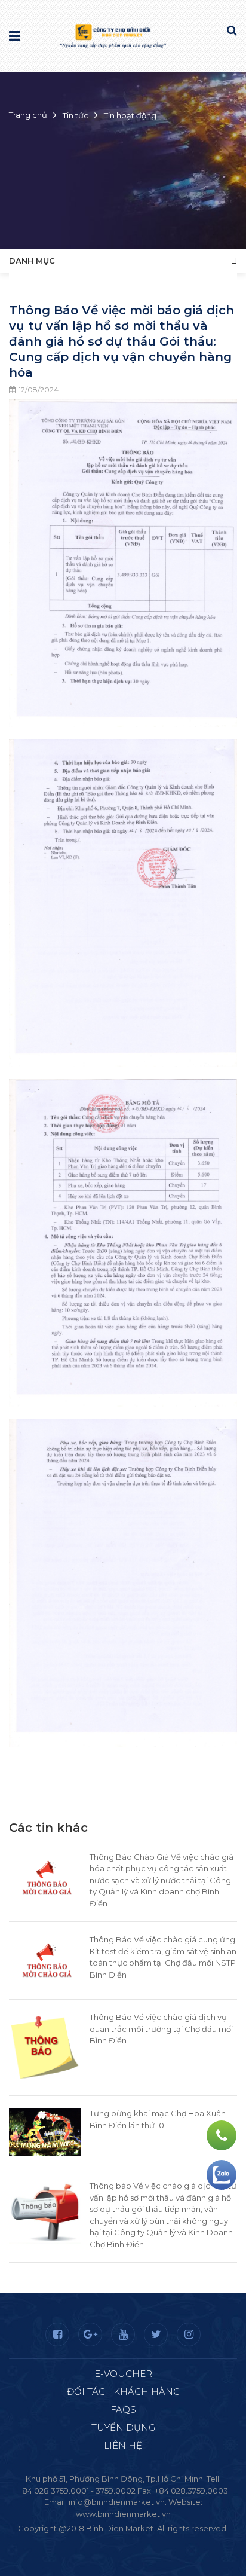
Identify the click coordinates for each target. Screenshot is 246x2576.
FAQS (123, 2410)
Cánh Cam (155, 2540)
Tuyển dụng (123, 2427)
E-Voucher (123, 2374)
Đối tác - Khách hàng (123, 2392)
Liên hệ (123, 2445)
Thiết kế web (95, 2540)
